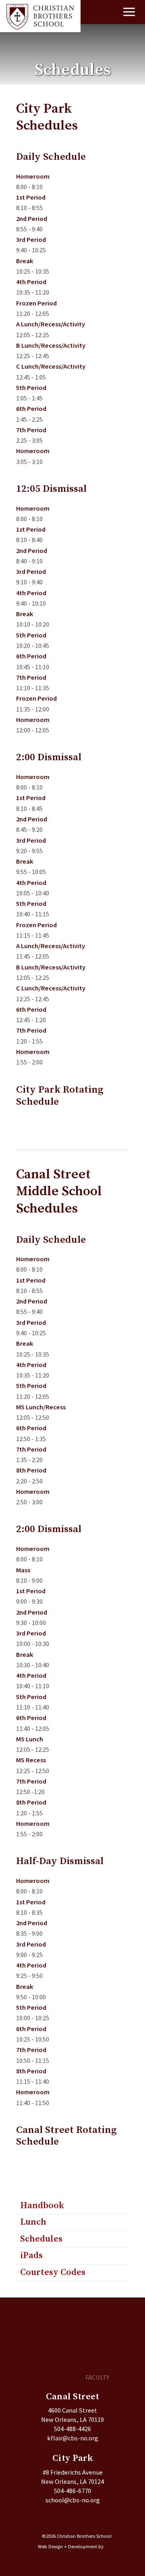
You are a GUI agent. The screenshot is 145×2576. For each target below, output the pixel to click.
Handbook (42, 2206)
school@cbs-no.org (73, 2500)
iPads (31, 2255)
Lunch (33, 2222)
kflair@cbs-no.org (73, 2438)
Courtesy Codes (53, 2272)
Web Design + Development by (71, 2546)
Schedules (41, 2239)
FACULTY (97, 2377)
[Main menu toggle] (129, 12)
